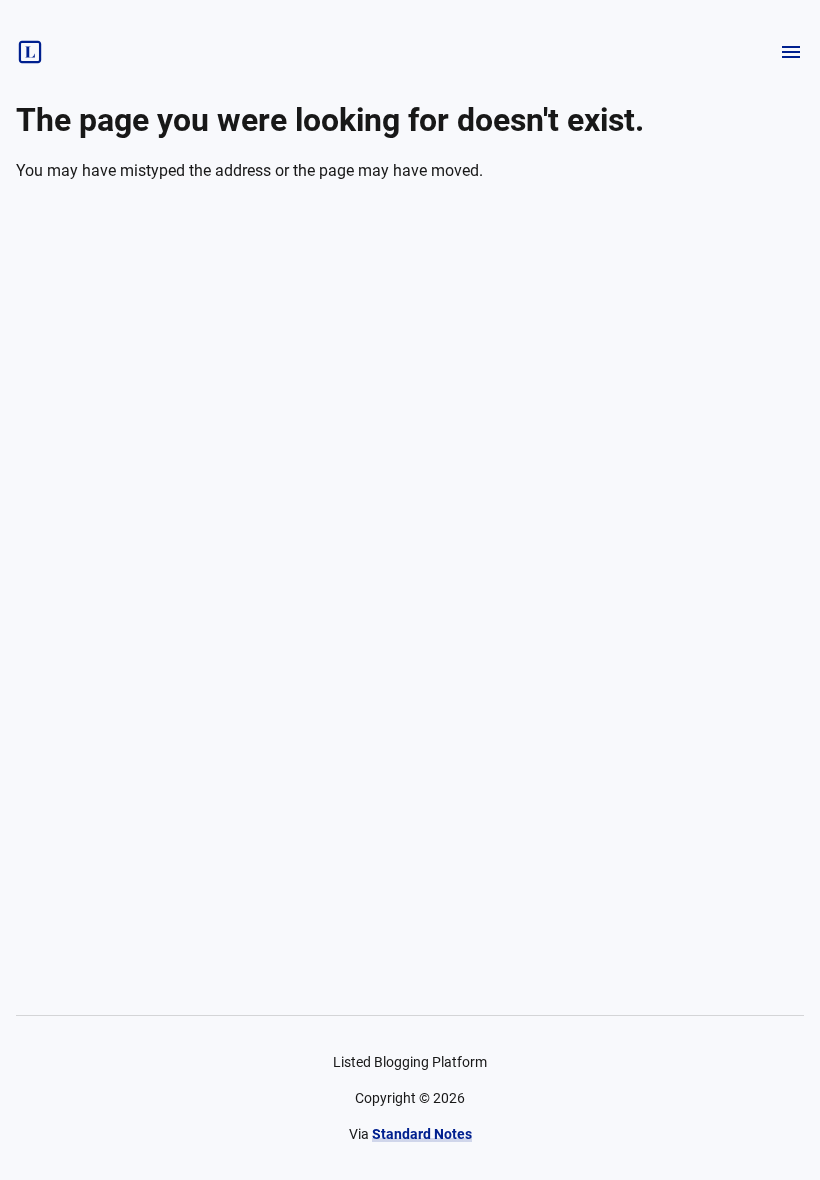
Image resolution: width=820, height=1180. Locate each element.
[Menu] (791, 52)
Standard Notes (422, 1134)
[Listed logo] (30, 52)
